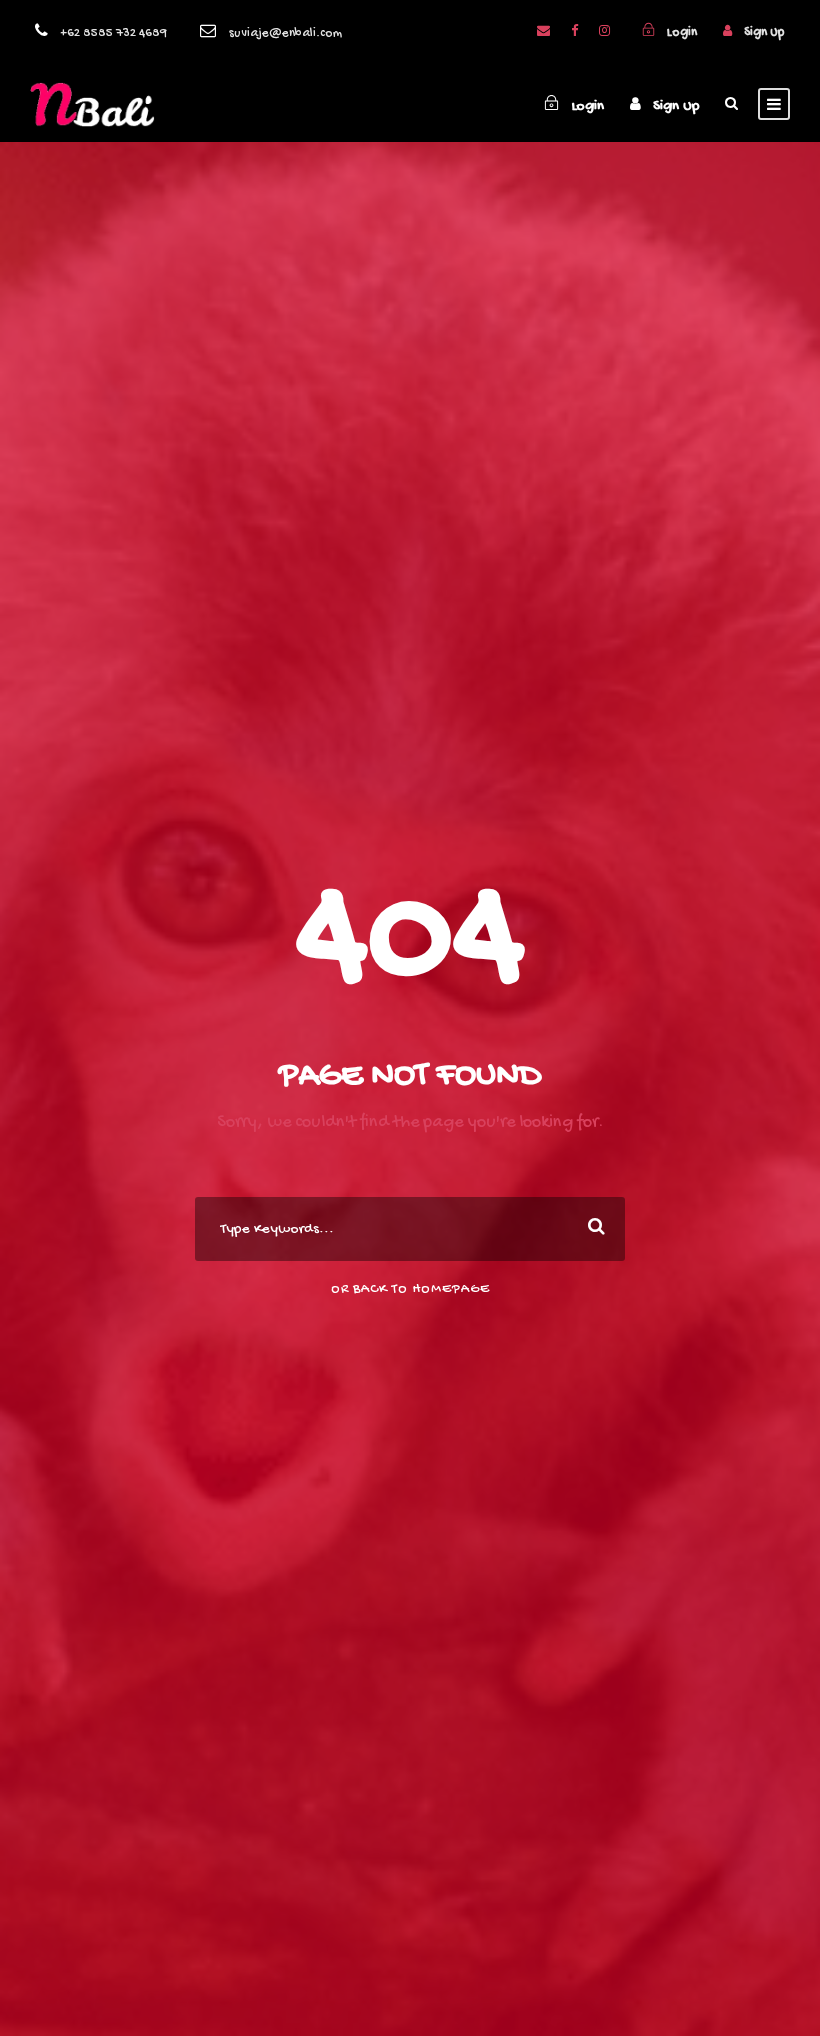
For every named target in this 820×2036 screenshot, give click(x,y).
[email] (543, 32)
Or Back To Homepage (410, 1289)
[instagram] (604, 32)
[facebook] (574, 32)
